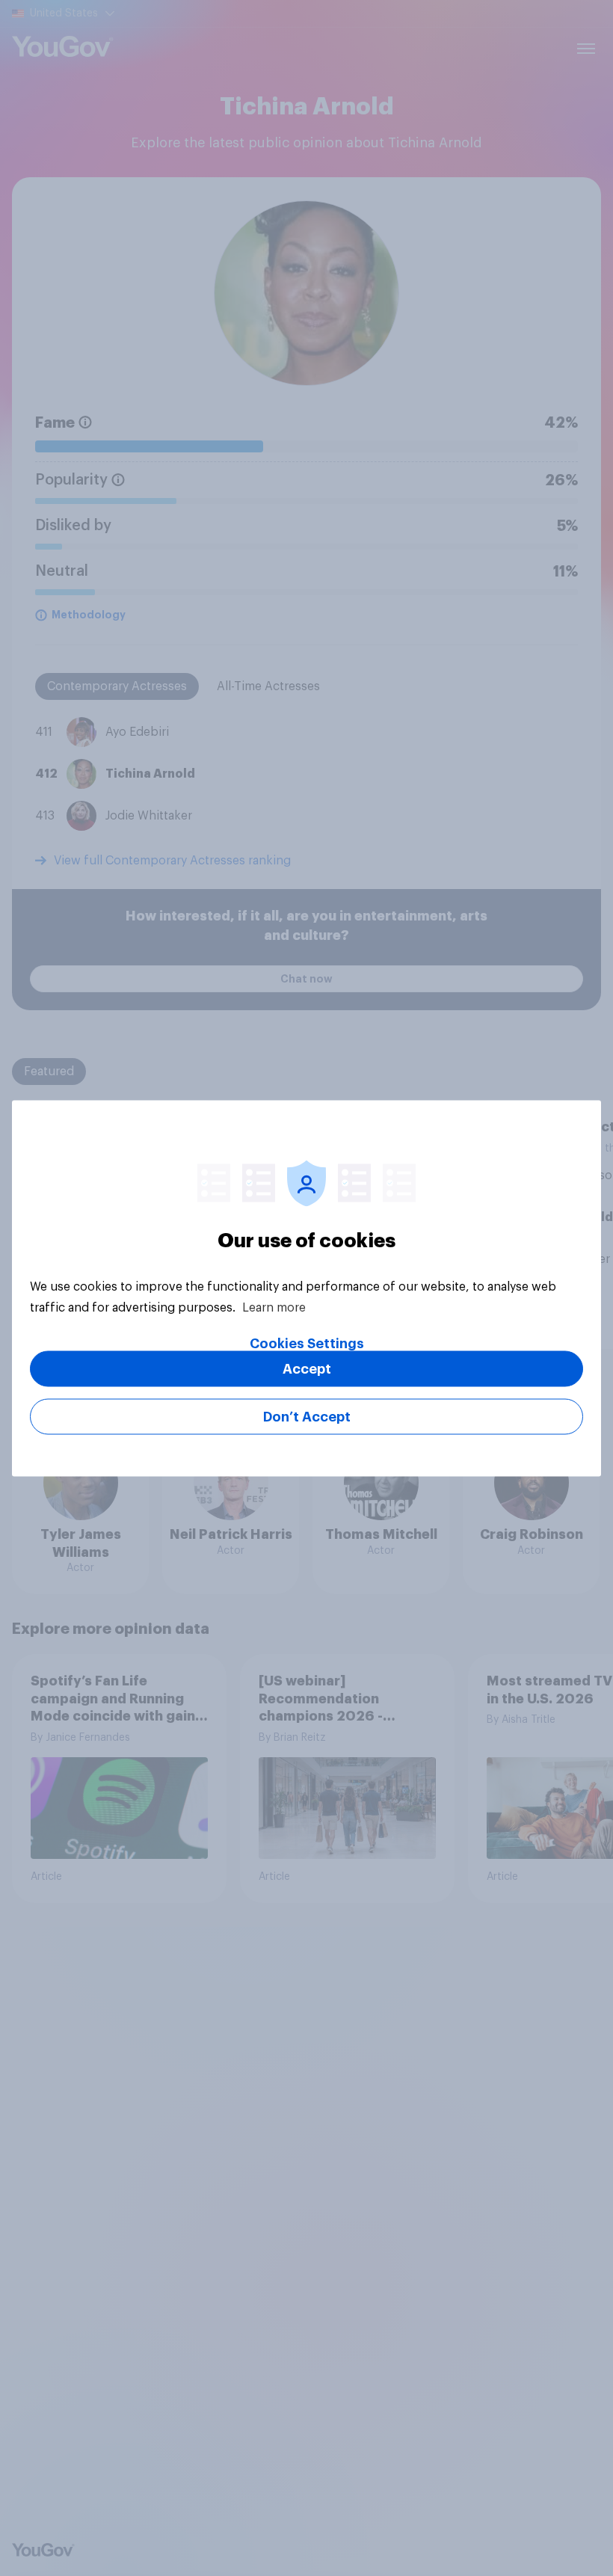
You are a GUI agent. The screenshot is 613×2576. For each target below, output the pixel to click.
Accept (307, 1368)
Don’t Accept (307, 1416)
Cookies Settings (307, 1343)
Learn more (274, 1307)
